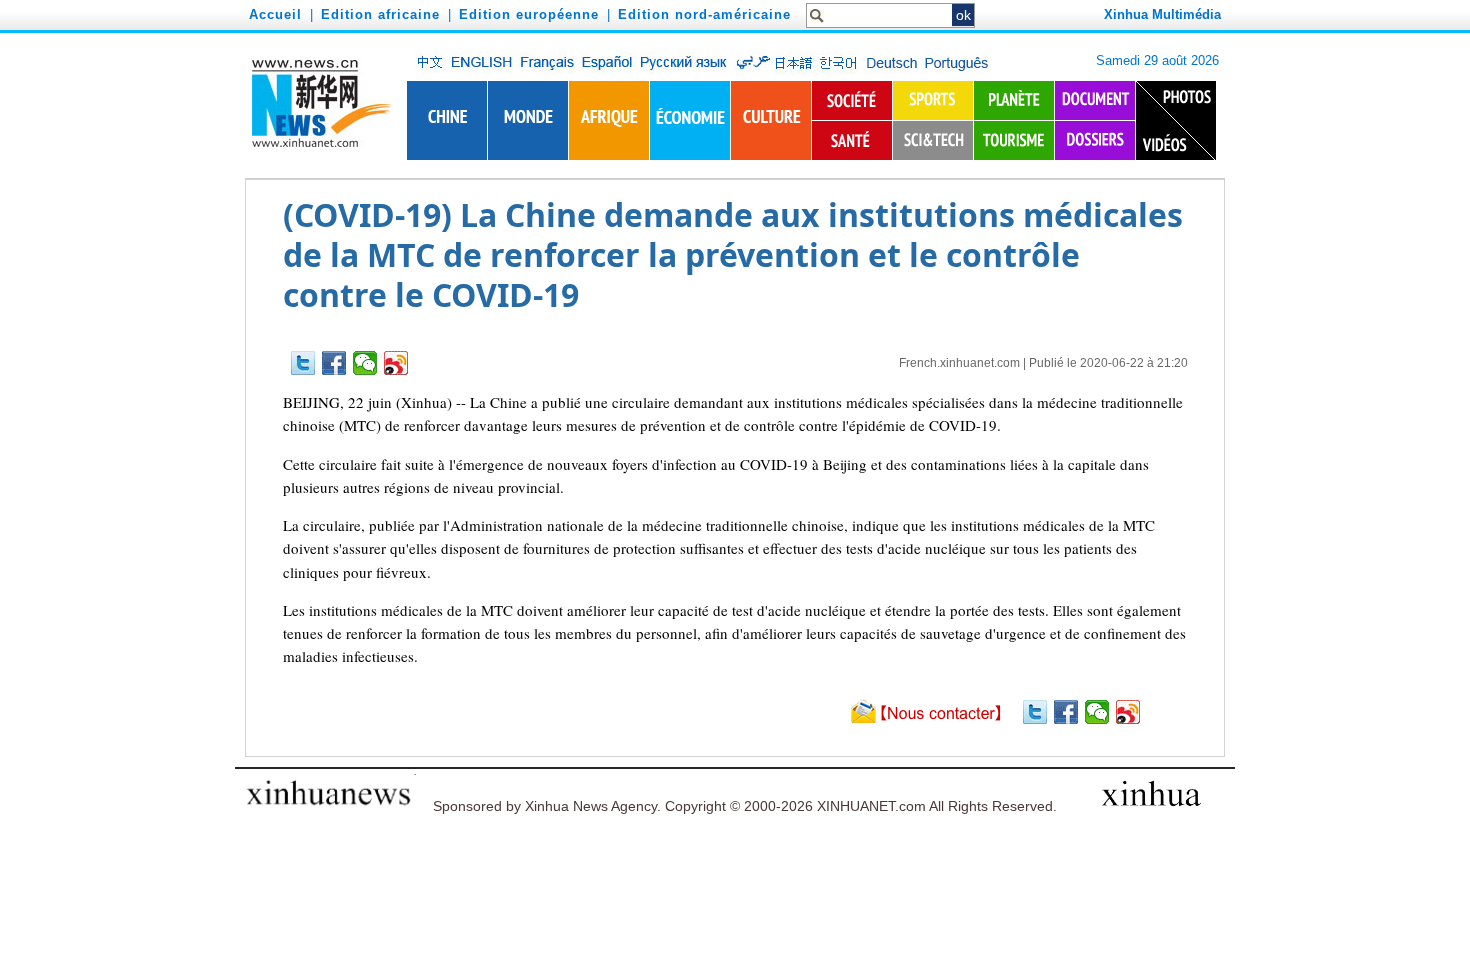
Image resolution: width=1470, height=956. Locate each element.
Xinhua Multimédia (1162, 14)
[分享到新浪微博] (396, 363)
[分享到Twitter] (303, 363)
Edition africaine (380, 14)
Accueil (275, 14)
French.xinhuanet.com (959, 363)
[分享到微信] (365, 363)
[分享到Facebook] (334, 363)
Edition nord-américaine (704, 14)
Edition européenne (529, 14)
